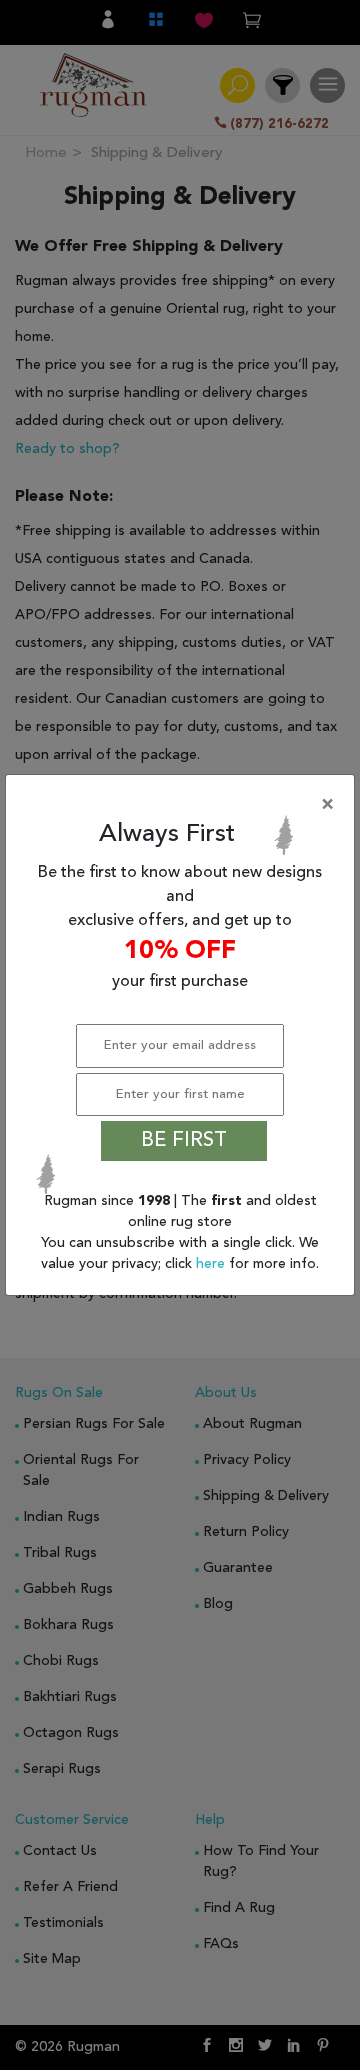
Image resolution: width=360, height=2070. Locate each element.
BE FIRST (184, 1141)
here (212, 1264)
